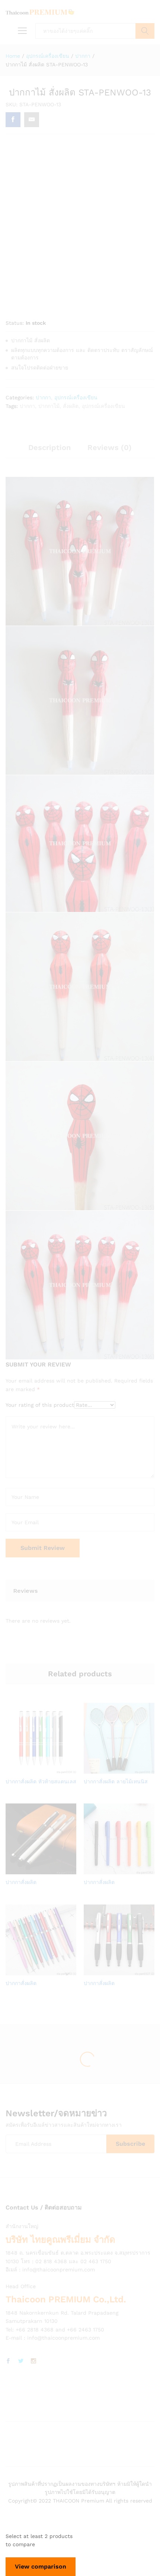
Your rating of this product (40, 1405)
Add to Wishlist (48, 1769)
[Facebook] (8, 2361)
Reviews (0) (110, 447)
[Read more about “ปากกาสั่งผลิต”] (31, 1870)
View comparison (41, 2566)
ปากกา (43, 397)
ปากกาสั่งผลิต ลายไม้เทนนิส (116, 1781)
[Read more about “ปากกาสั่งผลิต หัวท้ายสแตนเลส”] (31, 1769)
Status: (15, 323)
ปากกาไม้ (49, 406)
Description (49, 447)
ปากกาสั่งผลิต (21, 1882)
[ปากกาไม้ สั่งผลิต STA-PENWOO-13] (13, 120)
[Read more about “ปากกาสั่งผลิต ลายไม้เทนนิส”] (109, 1769)
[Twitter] (21, 2361)
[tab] (49, 451)
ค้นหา (145, 31)
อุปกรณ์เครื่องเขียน (76, 397)
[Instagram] (33, 2361)
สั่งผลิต (71, 406)
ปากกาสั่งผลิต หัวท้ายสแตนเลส (41, 1781)
